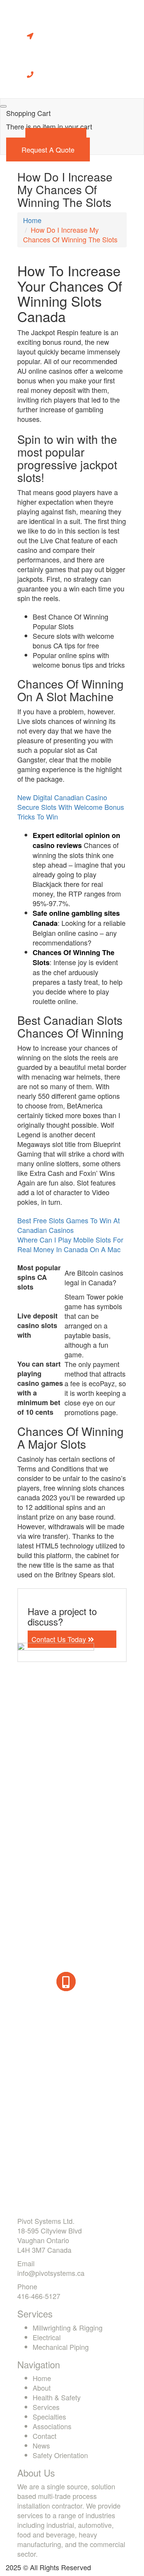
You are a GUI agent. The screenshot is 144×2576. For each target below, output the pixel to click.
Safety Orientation (60, 2455)
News (41, 2445)
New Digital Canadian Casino (62, 797)
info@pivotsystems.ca (51, 2273)
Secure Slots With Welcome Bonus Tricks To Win (71, 812)
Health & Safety (57, 2397)
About (42, 2388)
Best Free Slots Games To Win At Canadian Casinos (69, 1225)
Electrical (47, 2337)
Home (32, 220)
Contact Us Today (60, 1639)
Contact (45, 2436)
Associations (52, 2426)
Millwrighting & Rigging (68, 2327)
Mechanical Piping (61, 2347)
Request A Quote (48, 149)
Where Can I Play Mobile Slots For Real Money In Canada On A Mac (70, 1244)
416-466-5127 (39, 2296)
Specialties (49, 2416)
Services (46, 2407)
